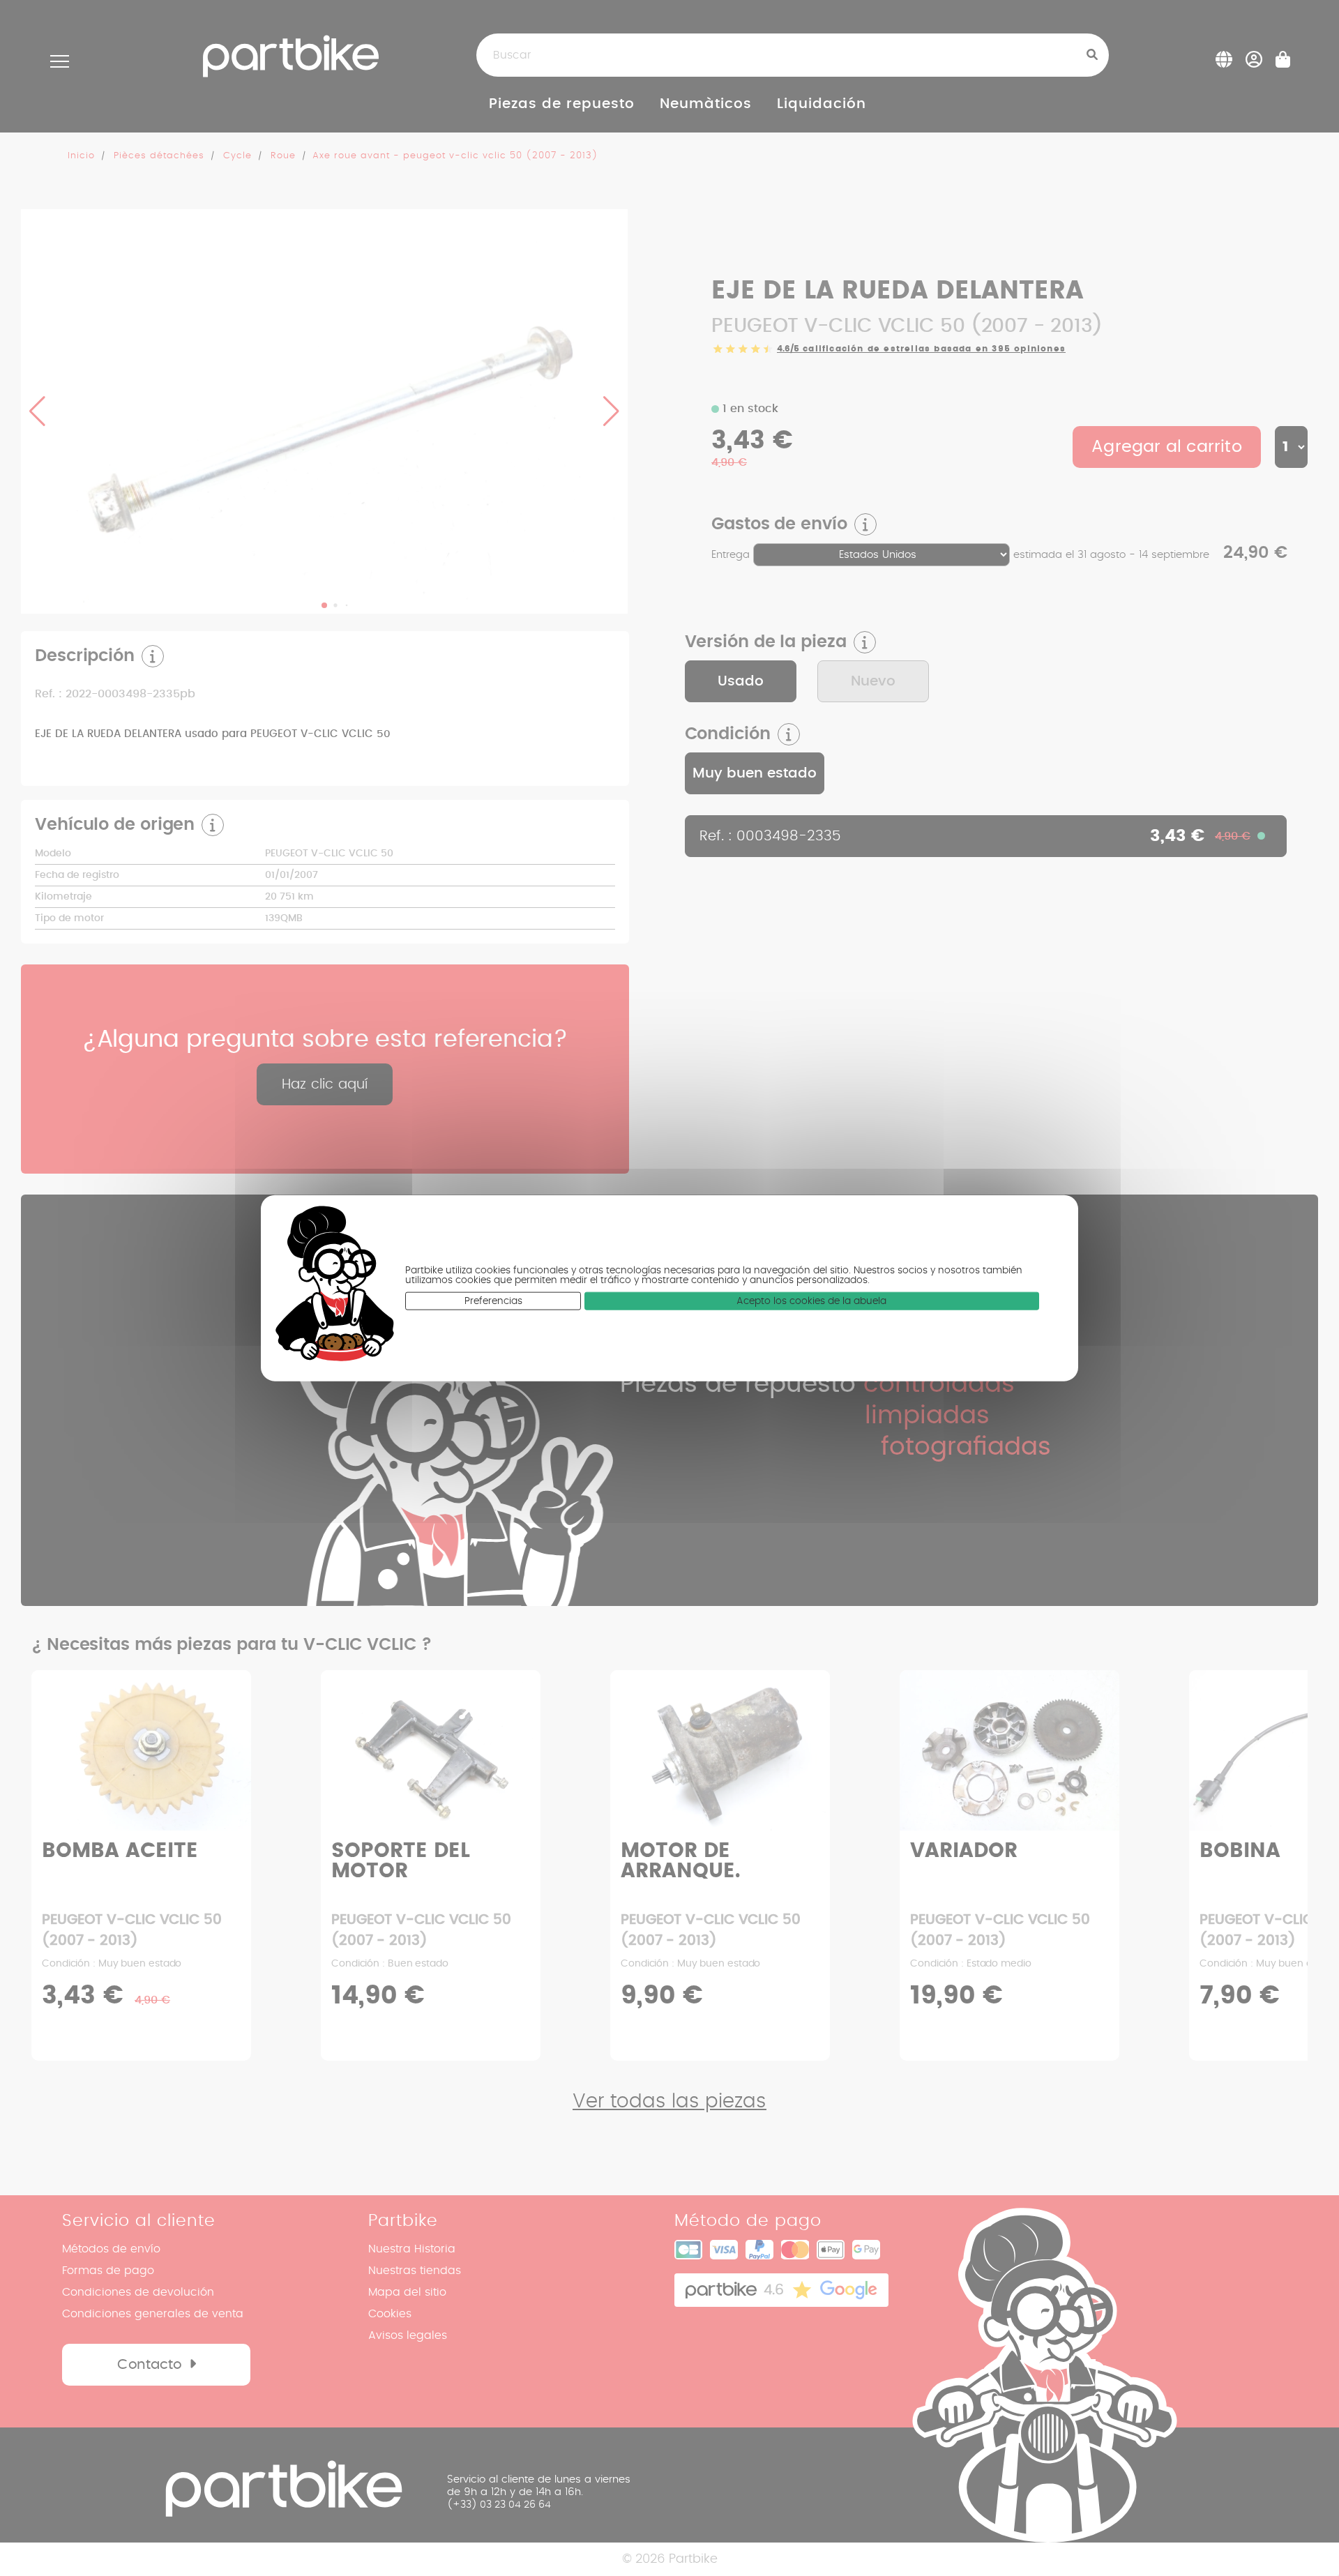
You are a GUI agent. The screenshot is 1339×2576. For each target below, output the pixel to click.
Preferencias (493, 1301)
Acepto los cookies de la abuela (811, 1301)
